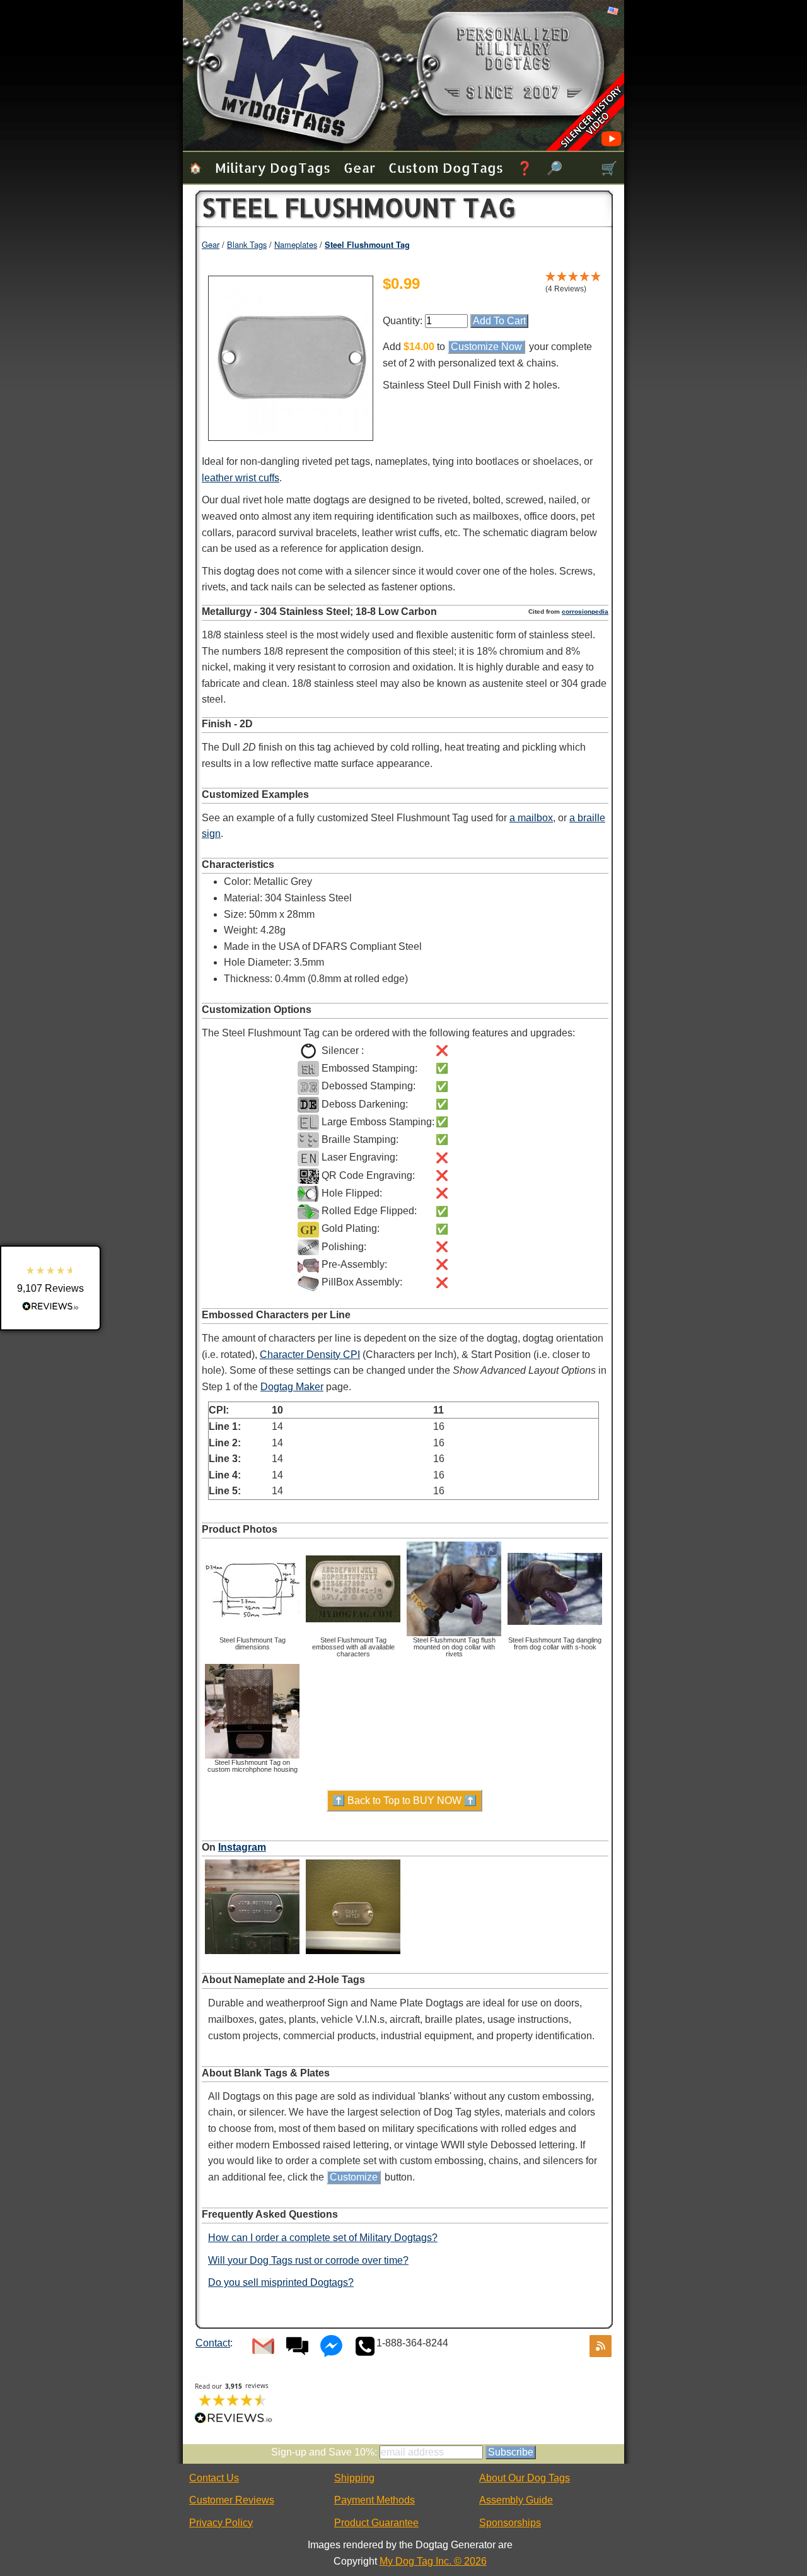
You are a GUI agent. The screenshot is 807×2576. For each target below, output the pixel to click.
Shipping (354, 2478)
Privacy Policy (221, 2523)
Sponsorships (510, 2523)
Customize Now (486, 347)
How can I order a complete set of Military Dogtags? (323, 2238)
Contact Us (214, 2478)
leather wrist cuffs (241, 478)
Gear (359, 167)
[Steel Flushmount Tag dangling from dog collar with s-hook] (555, 1634)
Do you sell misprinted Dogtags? (281, 2282)
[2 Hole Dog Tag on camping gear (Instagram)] (353, 1954)
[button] (50, 1288)
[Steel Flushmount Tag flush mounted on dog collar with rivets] (454, 1634)
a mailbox (531, 818)
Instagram (242, 1847)
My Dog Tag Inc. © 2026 (433, 2561)
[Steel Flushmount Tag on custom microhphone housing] (252, 1756)
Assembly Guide (516, 2500)
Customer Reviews (232, 2500)
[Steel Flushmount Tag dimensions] (252, 1634)
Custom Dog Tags (446, 167)
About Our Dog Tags (525, 2478)
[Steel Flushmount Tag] (291, 434)
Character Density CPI (310, 1355)
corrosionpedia (585, 612)
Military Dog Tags (273, 167)
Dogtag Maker (292, 1387)
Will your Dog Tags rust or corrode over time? (308, 2260)
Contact (213, 2343)
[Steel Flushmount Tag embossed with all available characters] (353, 1634)
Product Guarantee (376, 2523)
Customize (354, 2177)
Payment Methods (374, 2500)
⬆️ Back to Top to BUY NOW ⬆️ (404, 1800)
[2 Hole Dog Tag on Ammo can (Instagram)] (252, 1954)
